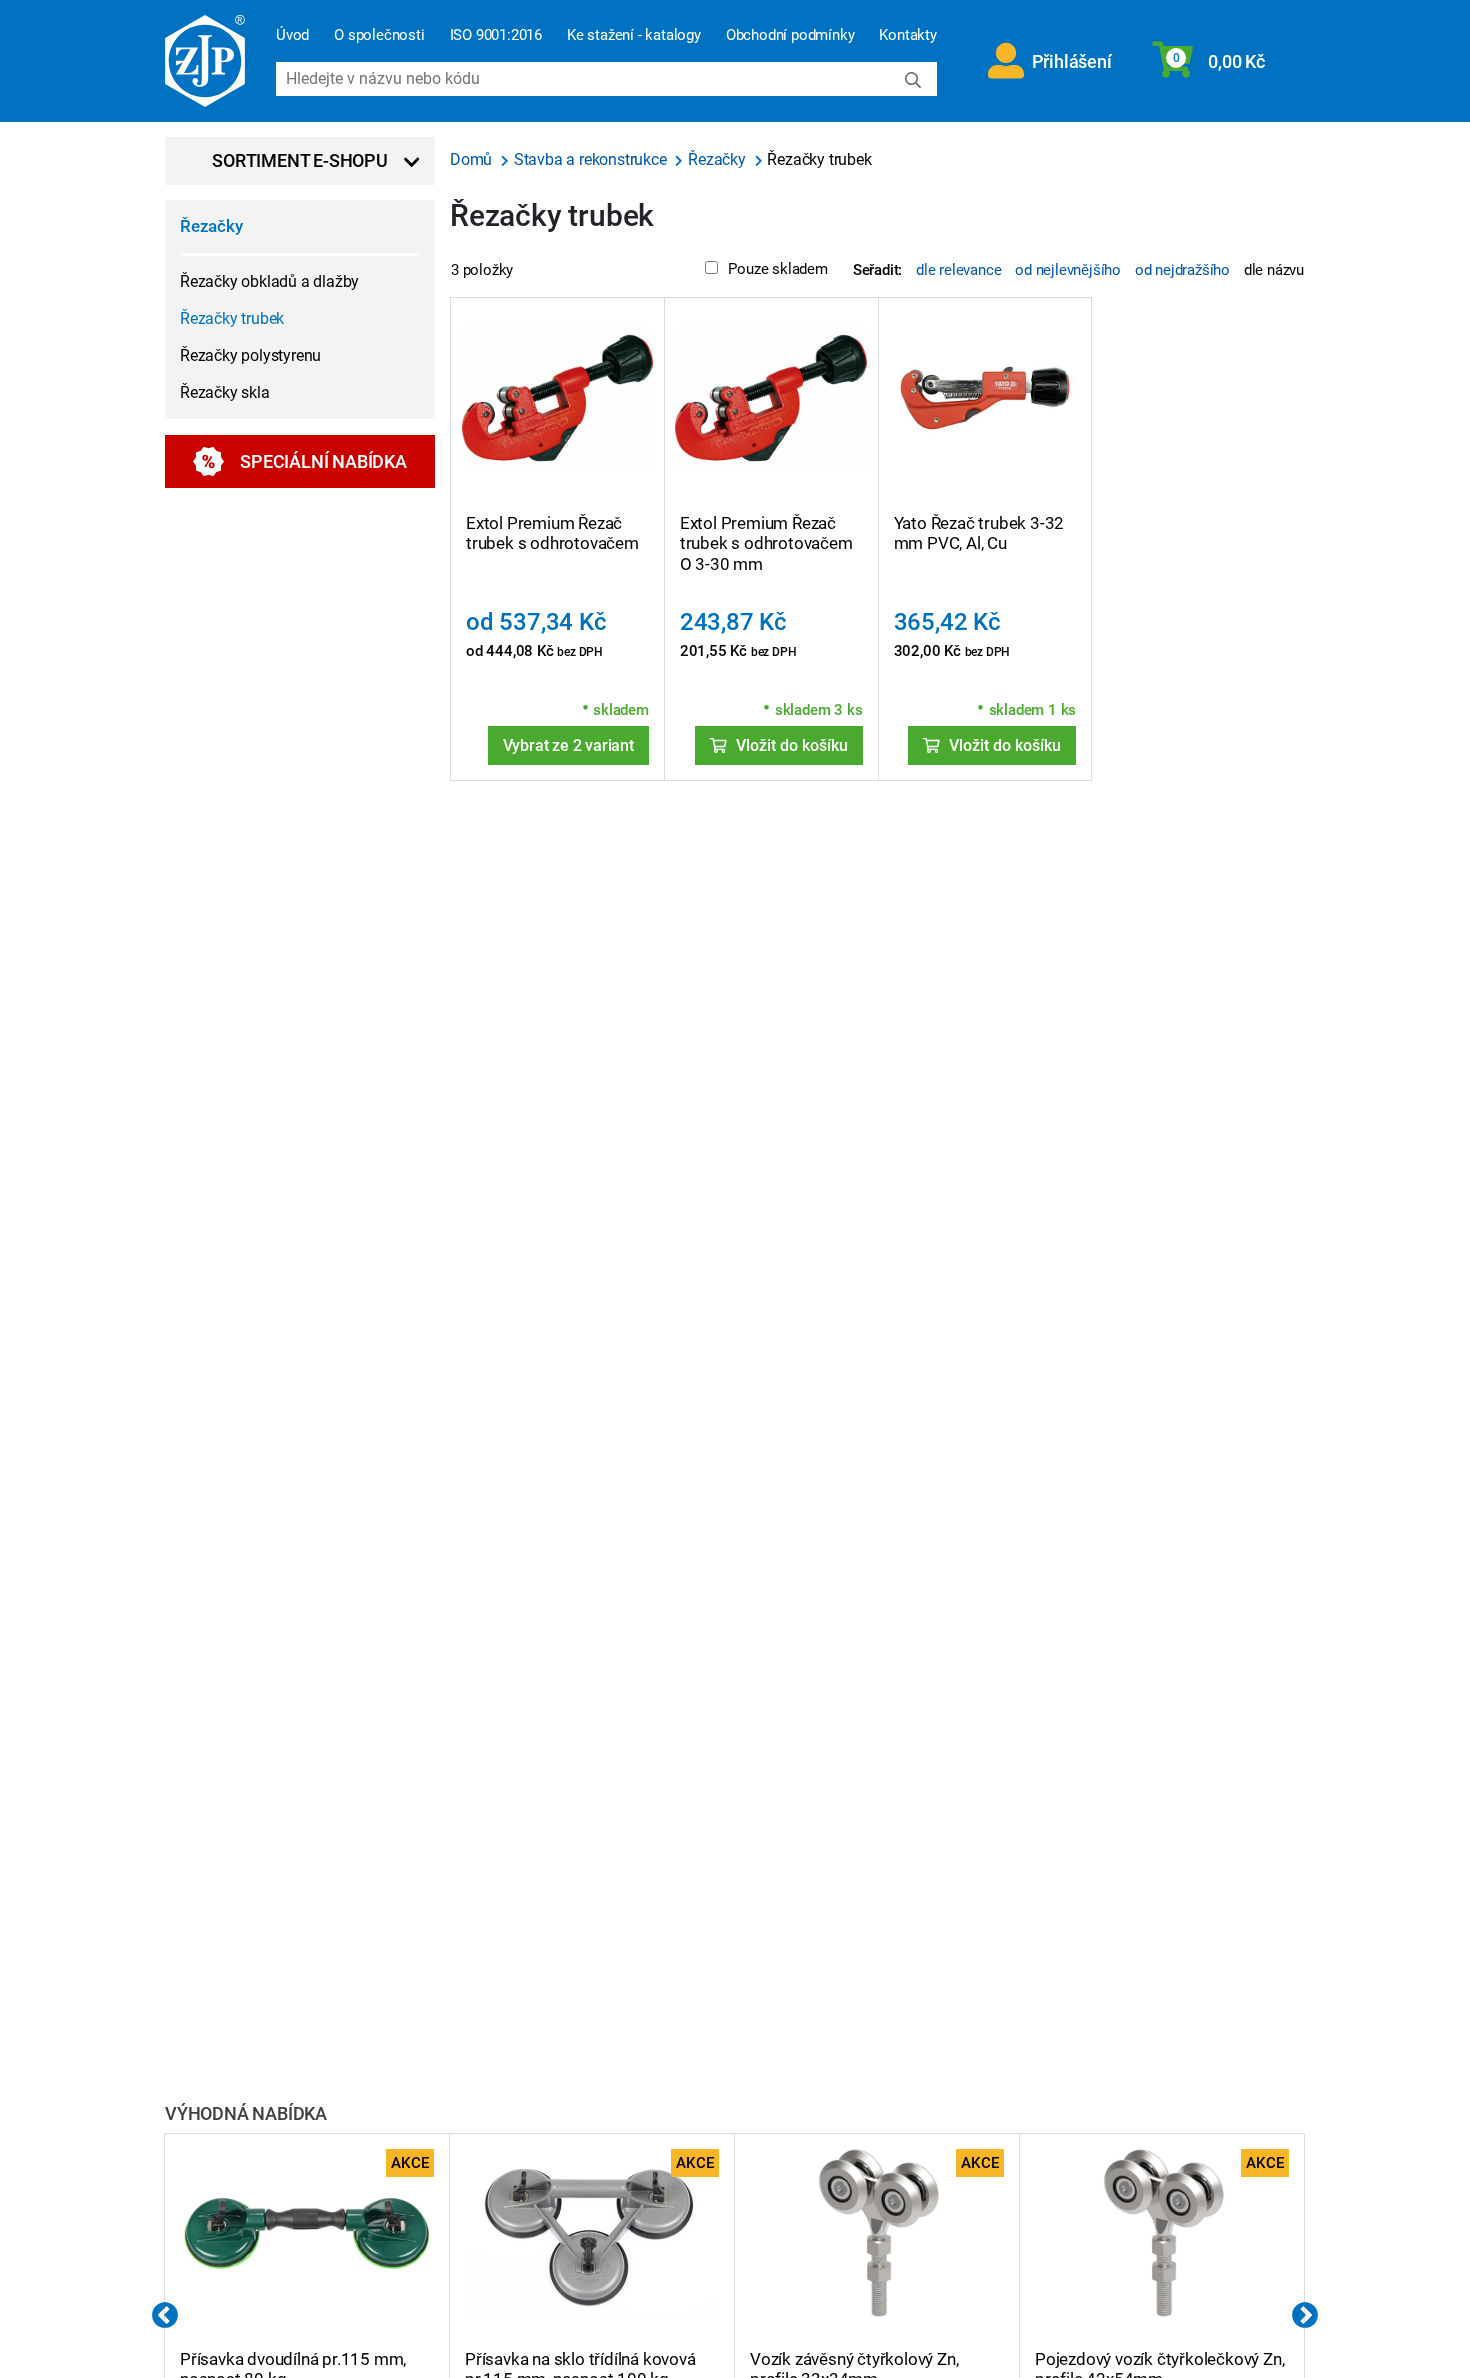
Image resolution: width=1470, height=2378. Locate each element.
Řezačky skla (225, 392)
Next (1305, 2316)
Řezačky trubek (232, 318)
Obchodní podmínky (790, 35)
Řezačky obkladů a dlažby (269, 281)
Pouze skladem (777, 269)
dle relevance (958, 270)
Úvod (292, 35)
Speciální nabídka (323, 461)
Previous (165, 2316)
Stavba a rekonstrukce (592, 159)
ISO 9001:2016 (496, 35)
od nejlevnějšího (1068, 270)
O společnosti (379, 35)
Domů (473, 159)
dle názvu (1274, 270)
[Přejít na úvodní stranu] (205, 61)
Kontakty (907, 35)
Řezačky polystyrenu (250, 355)
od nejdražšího (1182, 270)
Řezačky (211, 226)
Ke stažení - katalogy (634, 35)
